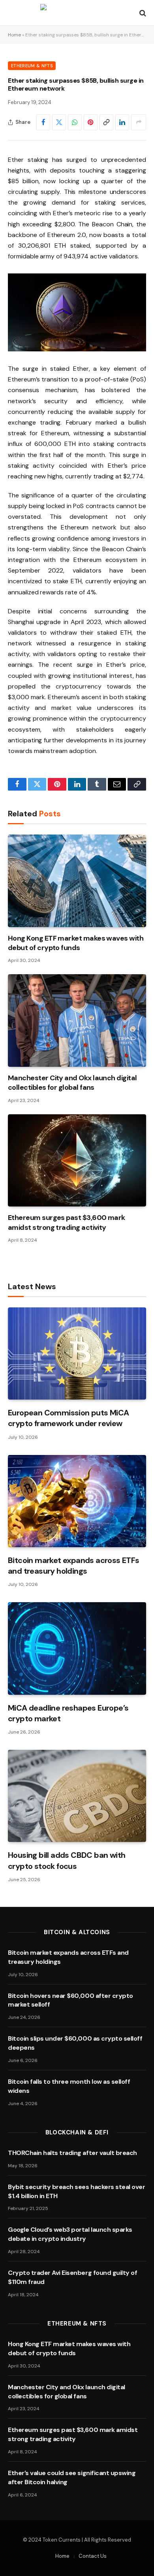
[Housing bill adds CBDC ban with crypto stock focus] (77, 1796)
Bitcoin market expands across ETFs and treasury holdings (74, 1566)
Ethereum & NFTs (32, 66)
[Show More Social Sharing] (139, 122)
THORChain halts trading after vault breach (72, 2153)
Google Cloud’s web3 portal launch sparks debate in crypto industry (70, 2234)
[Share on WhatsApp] (75, 122)
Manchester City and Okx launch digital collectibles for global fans (72, 1083)
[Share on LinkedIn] (122, 122)
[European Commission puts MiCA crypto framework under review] (77, 1353)
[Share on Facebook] (43, 122)
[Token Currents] (77, 13)
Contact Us (93, 2556)
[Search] (142, 13)
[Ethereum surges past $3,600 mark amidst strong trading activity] (77, 1160)
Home (14, 35)
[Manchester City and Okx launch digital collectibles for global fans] (77, 1020)
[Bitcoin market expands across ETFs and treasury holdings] (77, 1501)
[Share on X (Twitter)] (59, 122)
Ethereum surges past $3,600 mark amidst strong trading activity (67, 1222)
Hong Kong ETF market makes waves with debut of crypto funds (76, 943)
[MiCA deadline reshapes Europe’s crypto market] (77, 1648)
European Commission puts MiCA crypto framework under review (69, 1418)
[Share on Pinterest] (91, 122)
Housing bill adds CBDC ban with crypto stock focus (67, 1860)
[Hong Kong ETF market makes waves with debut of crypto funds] (77, 881)
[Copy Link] (106, 122)
